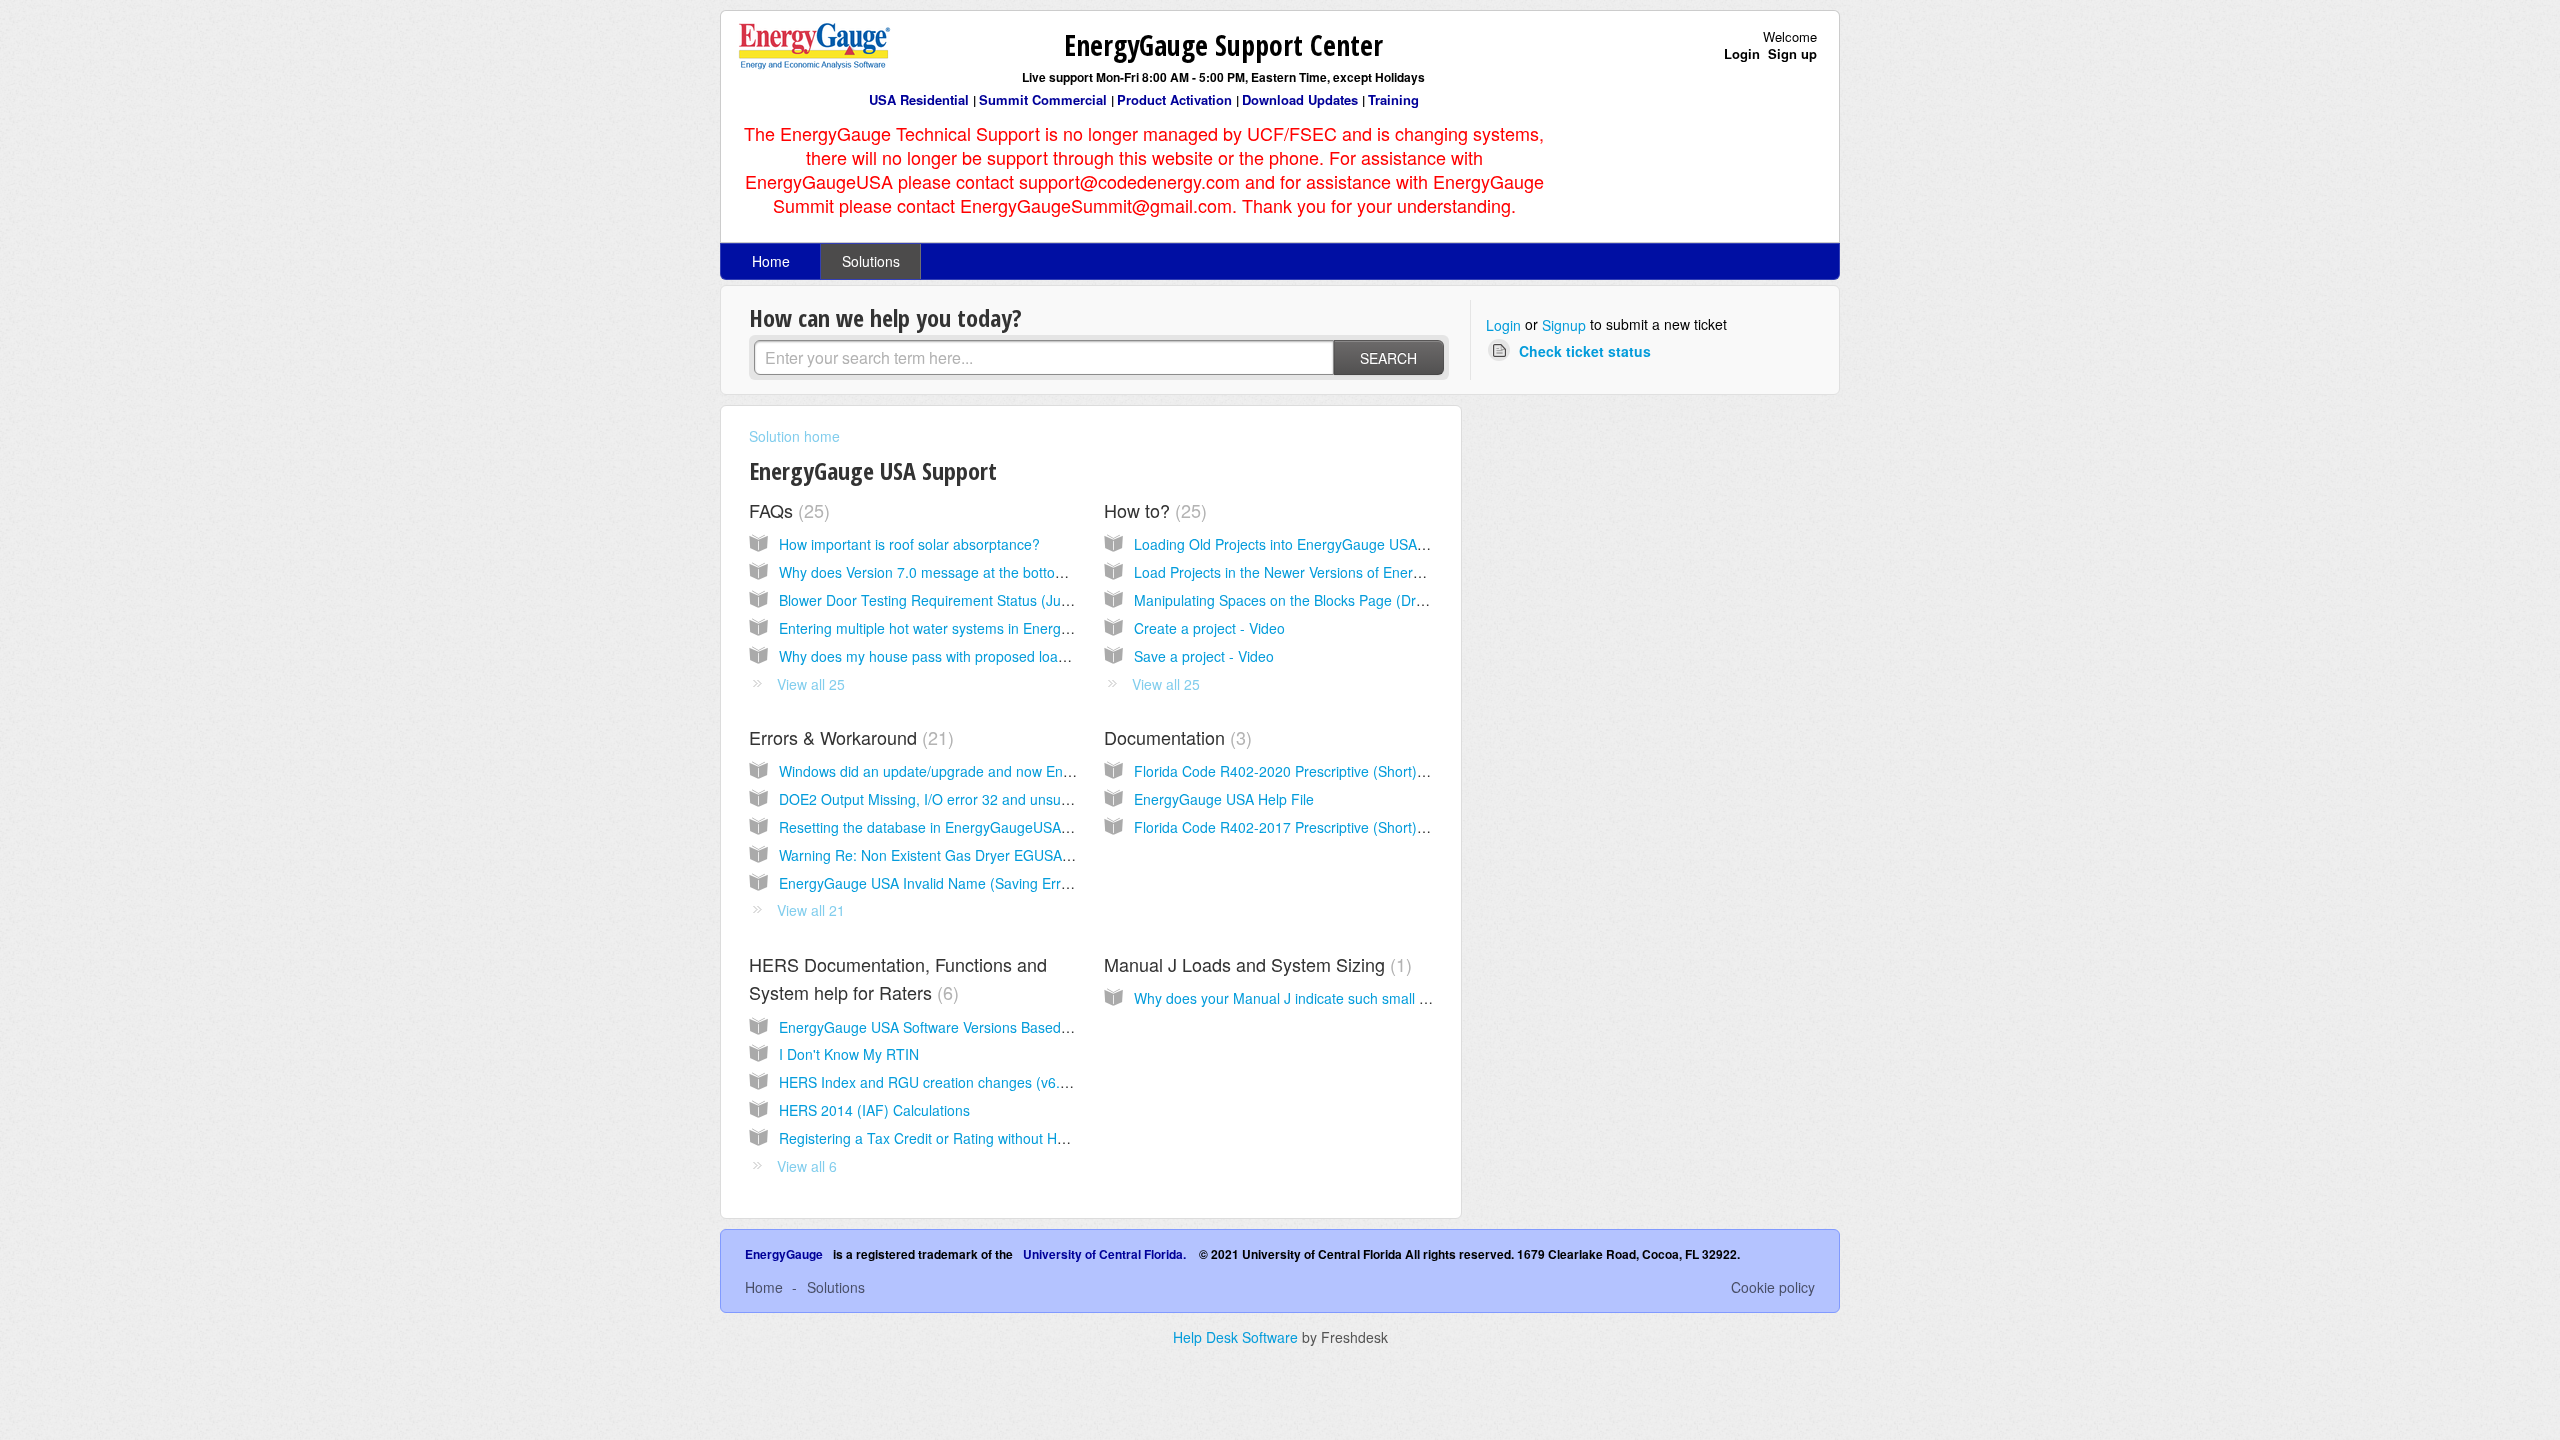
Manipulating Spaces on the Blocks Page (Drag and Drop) (1317, 600)
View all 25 (811, 684)
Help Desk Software (1237, 1337)
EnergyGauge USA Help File (1224, 799)
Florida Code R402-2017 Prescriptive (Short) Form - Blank (1318, 827)
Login (1503, 325)
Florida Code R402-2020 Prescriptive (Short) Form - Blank (1318, 771)
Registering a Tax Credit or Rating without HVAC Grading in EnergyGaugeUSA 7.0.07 (1048, 1138)
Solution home (794, 436)
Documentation (1175, 737)
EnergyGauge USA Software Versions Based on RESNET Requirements (1006, 1027)
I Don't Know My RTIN (849, 1054)
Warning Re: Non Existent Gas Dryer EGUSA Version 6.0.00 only (983, 855)
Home (771, 261)
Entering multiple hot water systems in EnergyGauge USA (961, 628)
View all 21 (811, 910)
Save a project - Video (1204, 656)
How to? (1152, 510)
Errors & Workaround (848, 737)
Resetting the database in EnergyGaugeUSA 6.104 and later (970, 827)
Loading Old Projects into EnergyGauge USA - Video (1300, 544)
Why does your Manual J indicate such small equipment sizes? (1332, 998)
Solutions (871, 261)
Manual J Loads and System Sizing (1255, 964)
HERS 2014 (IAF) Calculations (874, 1110)
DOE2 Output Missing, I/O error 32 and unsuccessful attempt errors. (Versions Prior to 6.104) (1073, 799)
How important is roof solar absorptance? (909, 544)
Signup (1564, 325)
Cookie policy (1773, 1287)
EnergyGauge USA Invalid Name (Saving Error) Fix (940, 883)
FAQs (786, 510)
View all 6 (807, 1166)
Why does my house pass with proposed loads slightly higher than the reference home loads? (1075, 656)
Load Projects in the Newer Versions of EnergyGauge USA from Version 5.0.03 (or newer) (1417, 572)
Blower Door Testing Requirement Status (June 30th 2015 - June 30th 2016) (1020, 600)
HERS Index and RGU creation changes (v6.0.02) (936, 1082)
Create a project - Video (1209, 628)
